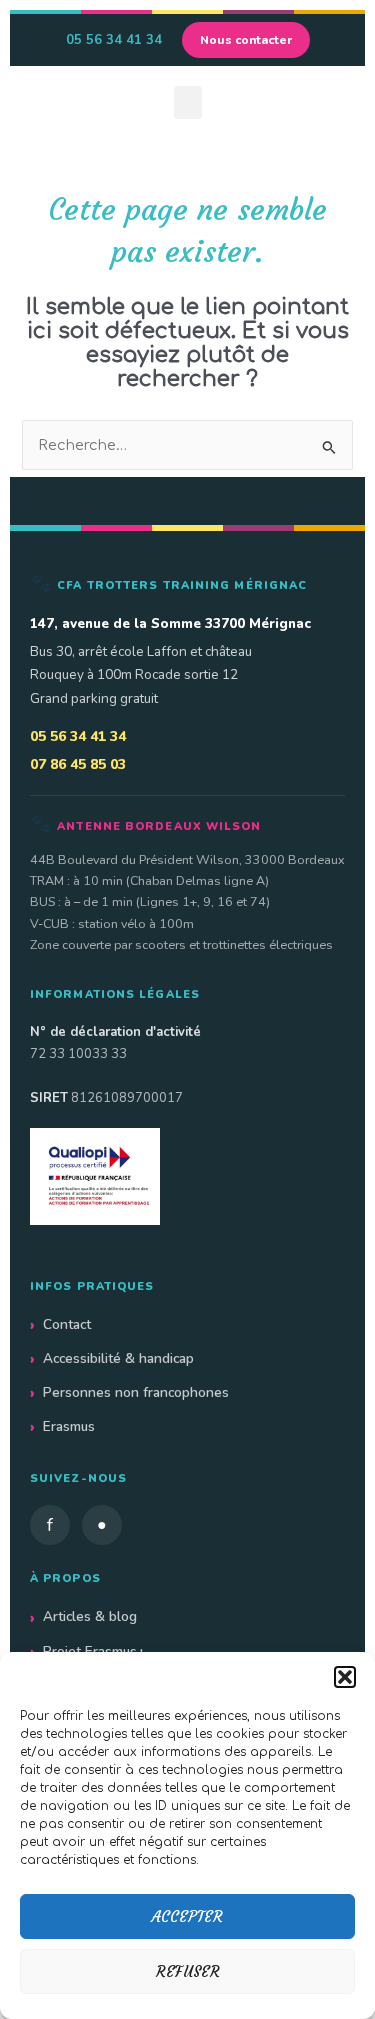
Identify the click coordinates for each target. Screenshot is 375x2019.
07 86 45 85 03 (78, 764)
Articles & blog (90, 1616)
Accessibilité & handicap (118, 1358)
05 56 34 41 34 (114, 40)
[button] (345, 1677)
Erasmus (69, 1426)
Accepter (187, 1916)
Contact (67, 1324)
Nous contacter (246, 40)
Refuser (188, 1971)
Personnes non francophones (136, 1392)
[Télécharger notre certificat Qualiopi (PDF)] (187, 1176)
